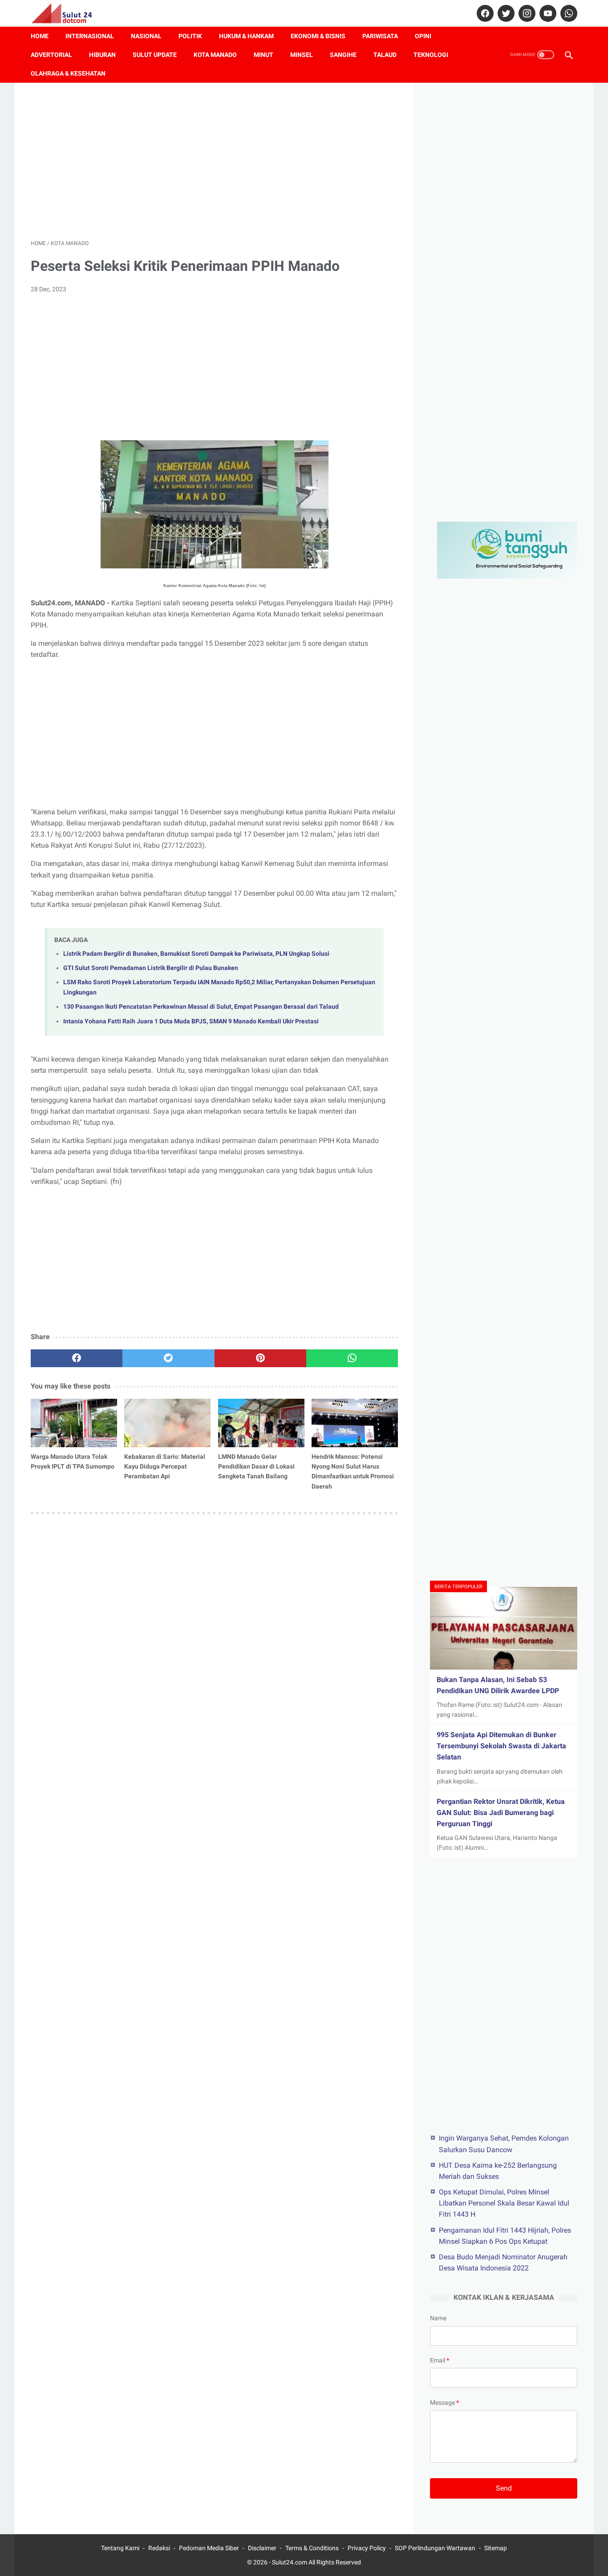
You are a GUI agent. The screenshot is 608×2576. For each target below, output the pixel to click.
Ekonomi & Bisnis (318, 36)
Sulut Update (155, 55)
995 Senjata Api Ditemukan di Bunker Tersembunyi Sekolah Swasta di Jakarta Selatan (501, 1746)
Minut (263, 55)
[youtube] (547, 13)
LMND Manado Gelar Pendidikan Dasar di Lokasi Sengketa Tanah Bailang (256, 1466)
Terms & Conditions (312, 2548)
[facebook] (484, 13)
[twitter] (505, 13)
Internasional (90, 36)
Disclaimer (262, 2548)
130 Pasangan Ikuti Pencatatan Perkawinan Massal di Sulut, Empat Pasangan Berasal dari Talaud (201, 1007)
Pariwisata (380, 36)
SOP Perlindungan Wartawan (435, 2548)
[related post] (74, 1423)
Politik (190, 36)
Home (40, 36)
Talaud (385, 55)
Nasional (146, 36)
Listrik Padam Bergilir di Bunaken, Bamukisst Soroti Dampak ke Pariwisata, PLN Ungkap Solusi (196, 954)
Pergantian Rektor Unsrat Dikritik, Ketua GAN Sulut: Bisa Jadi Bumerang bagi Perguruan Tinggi (501, 1813)
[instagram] (526, 13)
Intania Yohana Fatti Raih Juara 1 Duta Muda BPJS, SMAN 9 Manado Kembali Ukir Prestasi (191, 1021)
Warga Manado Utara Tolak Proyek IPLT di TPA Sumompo (73, 1461)
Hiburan (102, 55)
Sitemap (496, 2548)
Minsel (302, 55)
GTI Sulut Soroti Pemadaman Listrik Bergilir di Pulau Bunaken (151, 968)
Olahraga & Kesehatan (68, 73)
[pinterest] (260, 1358)
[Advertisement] (214, 161)
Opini (423, 36)
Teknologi (431, 55)
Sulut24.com (290, 2562)
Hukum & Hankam (246, 36)
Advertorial (51, 55)
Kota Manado (215, 55)
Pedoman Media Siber (209, 2548)
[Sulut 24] (67, 13)
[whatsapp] (568, 13)
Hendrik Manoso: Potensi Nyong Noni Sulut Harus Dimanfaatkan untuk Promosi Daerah (353, 1471)
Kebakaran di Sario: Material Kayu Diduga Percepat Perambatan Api (165, 1466)
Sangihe (343, 55)
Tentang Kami (120, 2548)
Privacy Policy (367, 2548)
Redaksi (159, 2548)
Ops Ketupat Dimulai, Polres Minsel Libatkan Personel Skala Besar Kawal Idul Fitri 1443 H (504, 2203)
